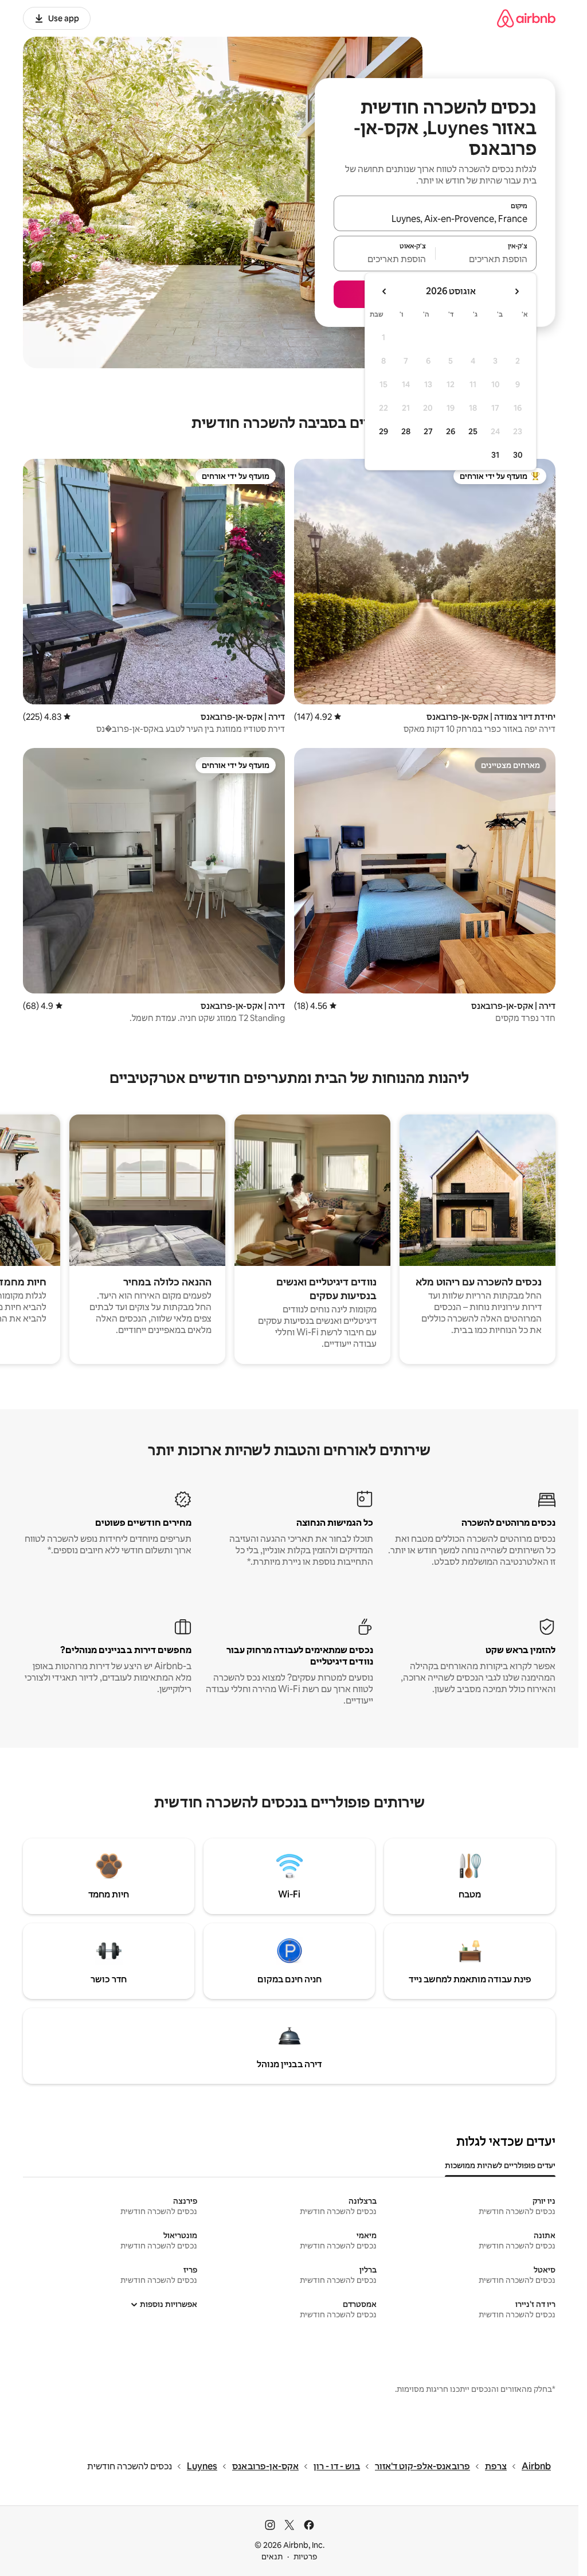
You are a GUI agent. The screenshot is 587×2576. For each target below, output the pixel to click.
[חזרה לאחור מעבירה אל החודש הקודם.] (516, 291)
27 (428, 431)
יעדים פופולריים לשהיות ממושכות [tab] (500, 2165)
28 (406, 431)
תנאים (272, 2556)
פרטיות (305, 2556)
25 (473, 431)
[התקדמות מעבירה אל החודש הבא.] (385, 291)
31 (495, 455)
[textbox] (486, 259)
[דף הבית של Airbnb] (526, 18)
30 (518, 455)
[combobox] (435, 219)
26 (451, 431)
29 (383, 431)
